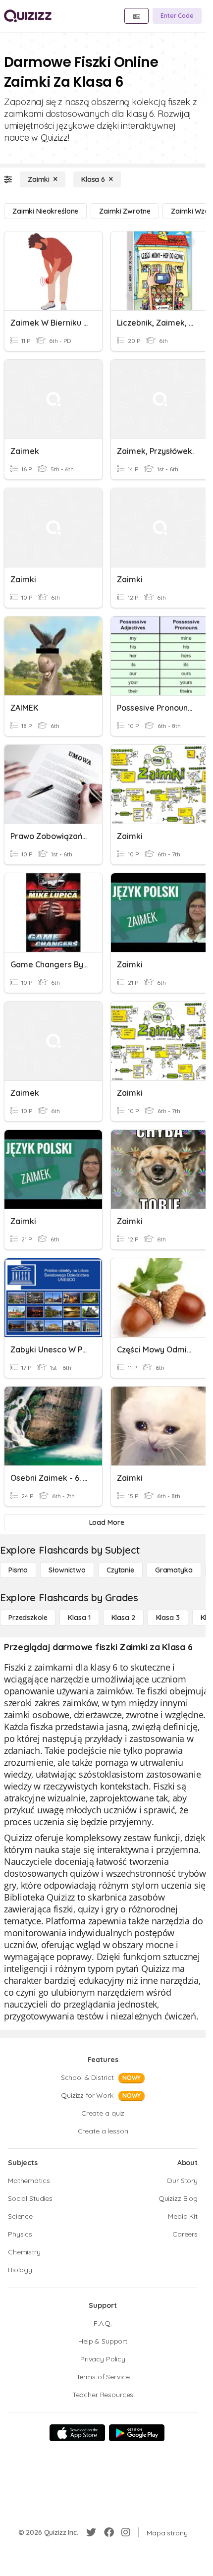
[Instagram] (126, 2532)
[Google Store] (137, 2433)
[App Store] (77, 2433)
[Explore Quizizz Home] (28, 16)
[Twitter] (91, 2532)
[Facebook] (109, 2532)
